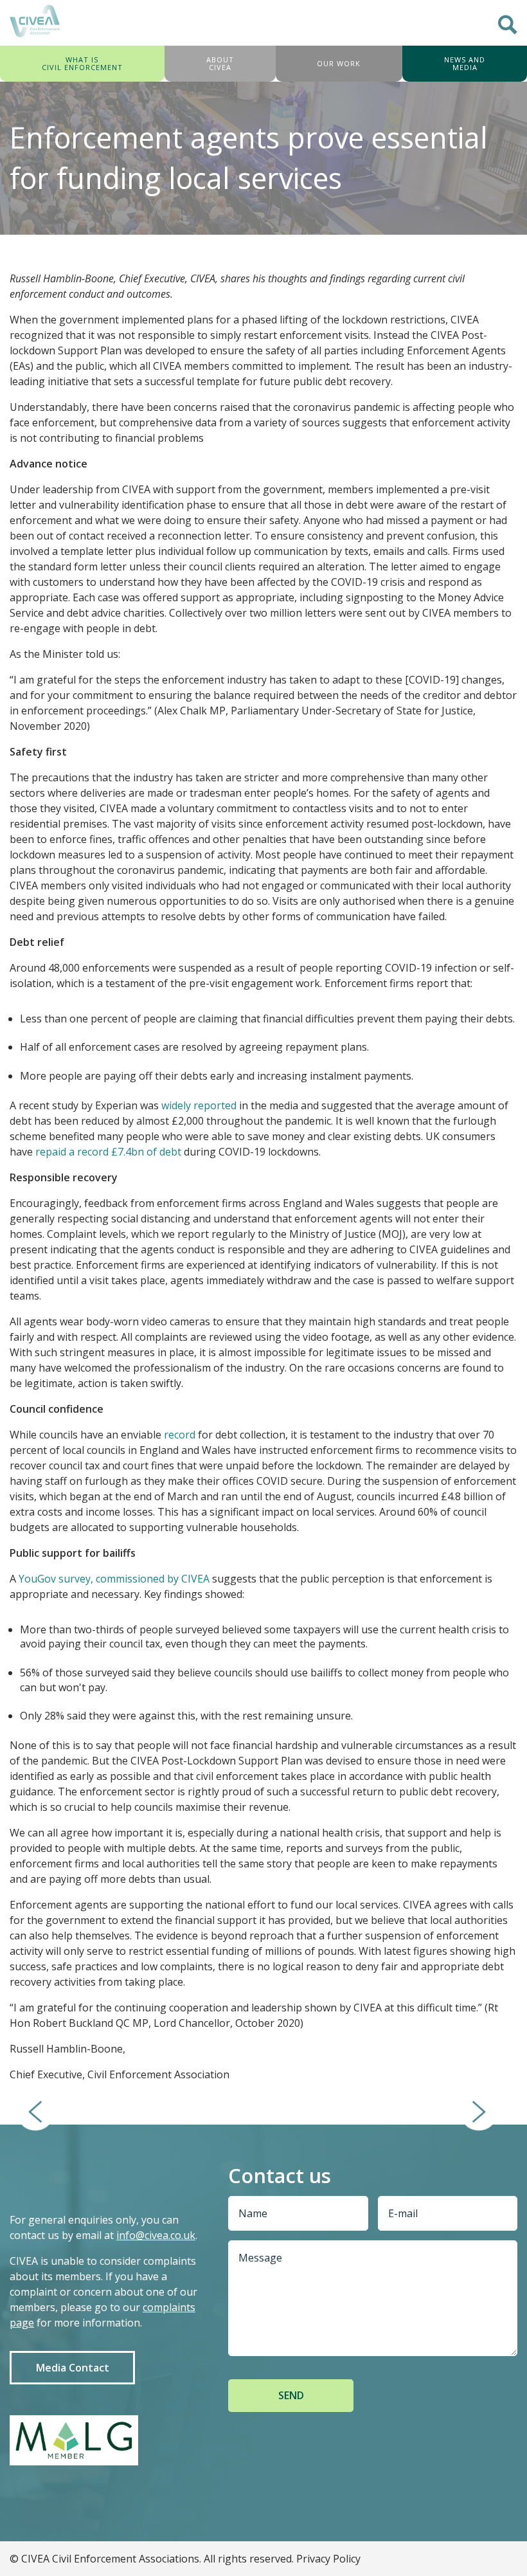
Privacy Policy (328, 2559)
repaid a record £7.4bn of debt (108, 1152)
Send (291, 2395)
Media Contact (73, 2368)
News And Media (465, 63)
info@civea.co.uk (156, 2235)
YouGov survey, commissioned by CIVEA (114, 1579)
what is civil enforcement (82, 63)
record (180, 1435)
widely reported (199, 1105)
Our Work (339, 63)
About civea (220, 63)
